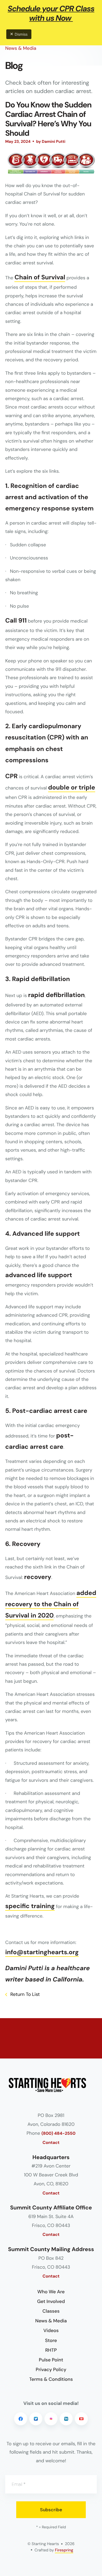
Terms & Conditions (51, 2379)
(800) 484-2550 (58, 2134)
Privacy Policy (51, 2370)
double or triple (72, 788)
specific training (30, 1906)
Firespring (64, 2550)
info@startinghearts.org (42, 1952)
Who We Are (51, 2292)
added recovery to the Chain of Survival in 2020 (51, 1604)
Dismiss (21, 34)
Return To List (24, 1994)
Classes (51, 2311)
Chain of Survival (40, 277)
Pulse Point (51, 2360)
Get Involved (51, 2301)
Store (51, 2340)
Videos (51, 2330)
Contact (51, 2143)
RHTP (51, 2350)
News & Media (51, 2321)
